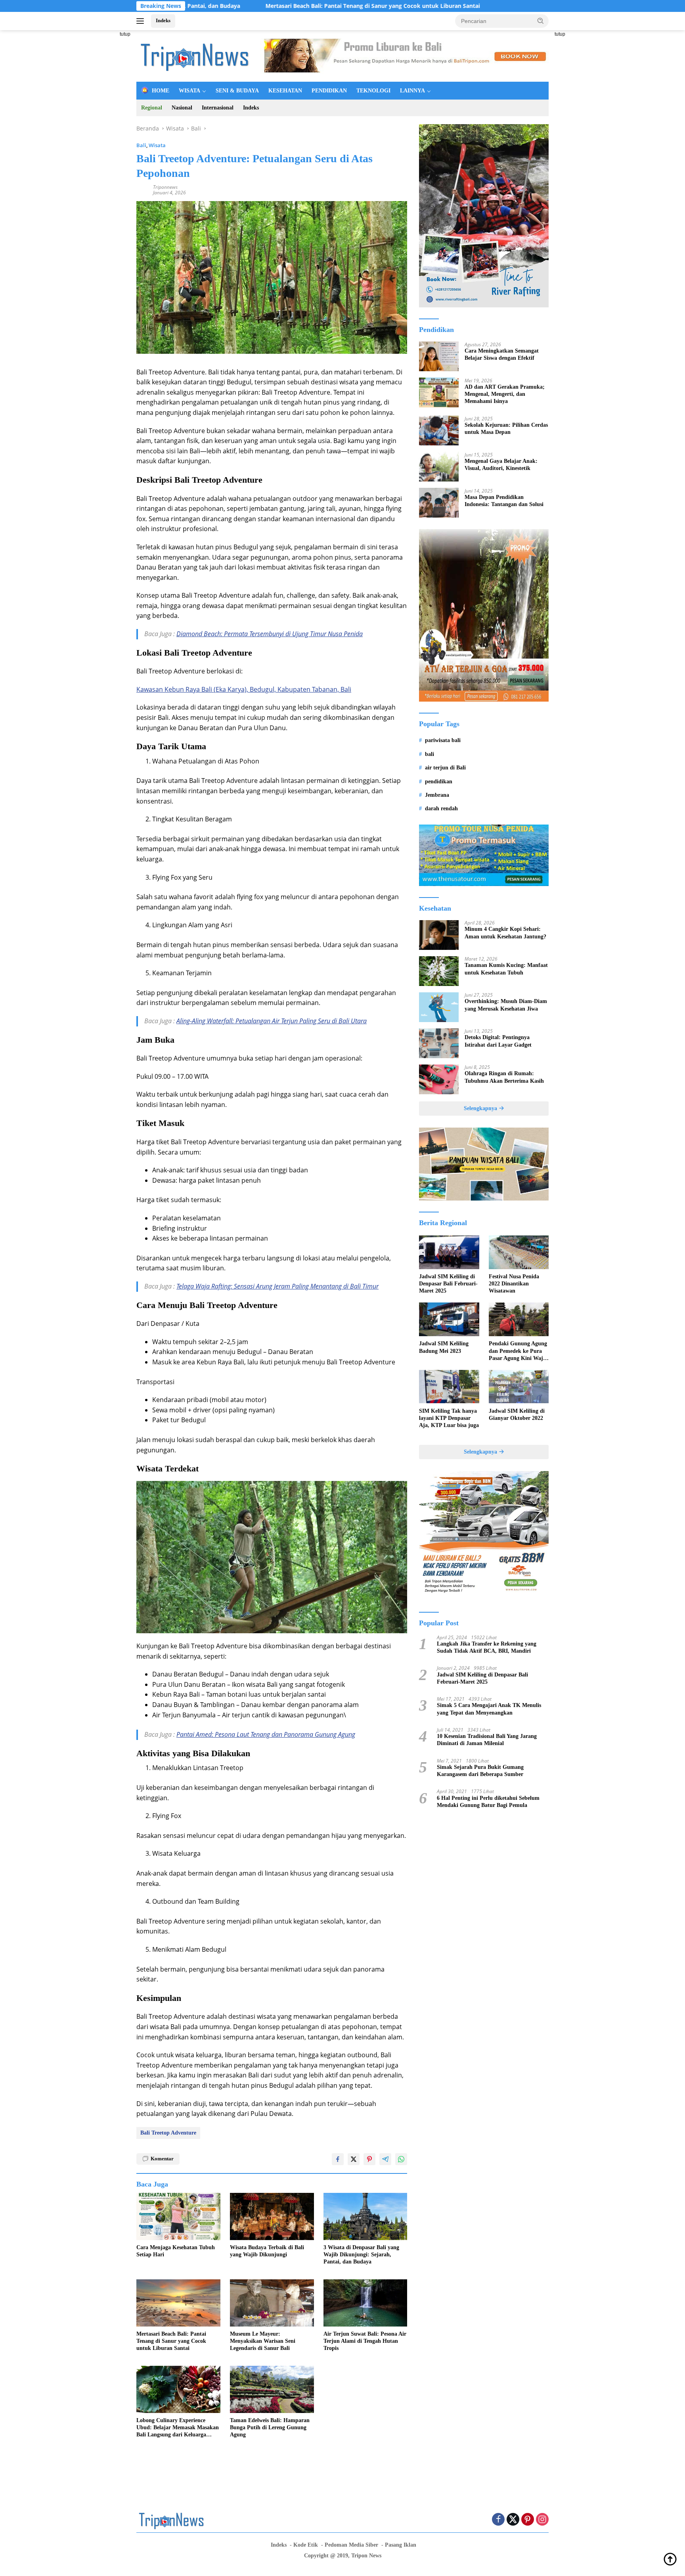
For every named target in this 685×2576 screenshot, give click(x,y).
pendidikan (439, 781)
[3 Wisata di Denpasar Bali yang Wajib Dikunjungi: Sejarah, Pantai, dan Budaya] (365, 2216)
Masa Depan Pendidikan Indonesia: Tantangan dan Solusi (504, 500)
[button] (541, 21)
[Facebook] (498, 2520)
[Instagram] (542, 2520)
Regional (152, 108)
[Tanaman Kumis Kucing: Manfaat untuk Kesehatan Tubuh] (439, 971)
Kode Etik (306, 2545)
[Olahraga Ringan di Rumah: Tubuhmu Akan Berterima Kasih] (439, 1079)
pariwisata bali (443, 740)
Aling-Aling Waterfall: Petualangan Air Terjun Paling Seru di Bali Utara (272, 1021)
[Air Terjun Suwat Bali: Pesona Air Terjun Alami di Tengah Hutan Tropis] (365, 2303)
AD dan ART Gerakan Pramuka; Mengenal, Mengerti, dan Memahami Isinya (505, 394)
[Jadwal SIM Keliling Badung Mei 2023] (449, 1319)
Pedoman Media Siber (351, 2545)
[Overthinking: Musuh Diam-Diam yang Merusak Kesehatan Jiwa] (439, 1007)
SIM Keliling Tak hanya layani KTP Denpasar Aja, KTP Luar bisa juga (449, 1418)
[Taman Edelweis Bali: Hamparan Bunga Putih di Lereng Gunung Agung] (272, 2389)
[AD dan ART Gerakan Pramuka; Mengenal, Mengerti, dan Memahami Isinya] (439, 392)
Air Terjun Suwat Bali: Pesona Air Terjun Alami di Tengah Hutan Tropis (365, 2341)
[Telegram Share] (385, 2159)
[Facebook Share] (338, 2159)
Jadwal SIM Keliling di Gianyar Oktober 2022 (517, 1414)
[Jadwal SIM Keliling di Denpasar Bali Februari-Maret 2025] (449, 1252)
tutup (125, 34)
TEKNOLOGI (373, 91)
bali (430, 754)
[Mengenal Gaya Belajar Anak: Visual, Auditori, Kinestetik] (439, 467)
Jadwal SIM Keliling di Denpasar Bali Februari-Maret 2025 (448, 1284)
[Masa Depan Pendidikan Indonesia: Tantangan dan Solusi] (439, 503)
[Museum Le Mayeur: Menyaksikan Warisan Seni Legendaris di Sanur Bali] (272, 2303)
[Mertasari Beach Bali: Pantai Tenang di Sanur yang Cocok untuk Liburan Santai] (178, 2303)
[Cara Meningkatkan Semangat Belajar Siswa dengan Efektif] (439, 356)
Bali (141, 145)
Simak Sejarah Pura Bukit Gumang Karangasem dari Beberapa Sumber (480, 1771)
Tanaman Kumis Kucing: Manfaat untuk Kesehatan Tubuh (506, 969)
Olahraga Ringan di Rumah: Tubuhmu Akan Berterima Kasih (504, 1077)
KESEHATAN (285, 91)
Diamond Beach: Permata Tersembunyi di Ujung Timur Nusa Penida (270, 634)
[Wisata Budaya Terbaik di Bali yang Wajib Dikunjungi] (272, 2216)
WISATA (189, 91)
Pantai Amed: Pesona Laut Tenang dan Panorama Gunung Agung (266, 1734)
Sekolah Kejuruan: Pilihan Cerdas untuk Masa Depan (506, 428)
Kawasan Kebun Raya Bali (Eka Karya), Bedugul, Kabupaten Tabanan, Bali (244, 689)
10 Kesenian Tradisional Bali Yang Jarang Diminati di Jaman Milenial (487, 1740)
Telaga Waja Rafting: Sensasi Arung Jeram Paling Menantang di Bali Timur (277, 1286)
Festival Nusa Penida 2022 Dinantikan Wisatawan (514, 1284)
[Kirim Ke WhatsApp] (401, 2159)
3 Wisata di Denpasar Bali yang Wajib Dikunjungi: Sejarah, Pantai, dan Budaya (361, 2255)
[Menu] (142, 21)
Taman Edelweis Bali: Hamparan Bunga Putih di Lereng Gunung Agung (270, 2427)
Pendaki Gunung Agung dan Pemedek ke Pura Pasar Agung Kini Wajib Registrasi (518, 1351)
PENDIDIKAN (329, 91)
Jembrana (437, 795)
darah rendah (441, 808)
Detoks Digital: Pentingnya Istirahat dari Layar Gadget (498, 1041)
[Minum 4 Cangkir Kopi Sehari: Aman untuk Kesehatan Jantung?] (439, 935)
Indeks (163, 20)
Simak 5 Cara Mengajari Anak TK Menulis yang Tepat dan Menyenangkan (489, 1709)
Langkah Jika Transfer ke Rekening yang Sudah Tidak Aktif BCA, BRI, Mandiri (487, 1647)
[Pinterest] (528, 2520)
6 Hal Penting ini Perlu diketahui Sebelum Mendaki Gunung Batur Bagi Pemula (488, 1801)
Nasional (182, 108)
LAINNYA (412, 91)
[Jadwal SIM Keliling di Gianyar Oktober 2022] (519, 1387)
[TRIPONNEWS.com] (196, 55)
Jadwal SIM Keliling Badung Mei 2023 (444, 1347)
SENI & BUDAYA (237, 91)
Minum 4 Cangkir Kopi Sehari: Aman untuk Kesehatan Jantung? (505, 933)
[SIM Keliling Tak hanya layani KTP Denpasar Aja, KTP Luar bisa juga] (449, 1387)
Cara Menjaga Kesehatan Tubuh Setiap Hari (176, 2251)
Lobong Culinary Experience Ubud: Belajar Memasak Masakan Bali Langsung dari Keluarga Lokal (178, 2428)
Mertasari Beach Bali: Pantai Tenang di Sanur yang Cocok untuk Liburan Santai (266, 6)
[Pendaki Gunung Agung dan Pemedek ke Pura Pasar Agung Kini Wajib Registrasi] (519, 1319)
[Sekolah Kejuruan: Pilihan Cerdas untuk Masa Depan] (439, 431)
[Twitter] (513, 2520)
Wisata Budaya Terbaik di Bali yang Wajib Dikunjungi (267, 2251)
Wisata (157, 145)
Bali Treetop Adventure (168, 2133)
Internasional (218, 108)
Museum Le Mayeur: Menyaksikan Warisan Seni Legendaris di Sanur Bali (263, 2341)
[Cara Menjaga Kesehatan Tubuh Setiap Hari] (178, 2216)
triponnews (165, 187)
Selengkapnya (481, 1108)
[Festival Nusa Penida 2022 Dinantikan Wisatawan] (519, 1252)
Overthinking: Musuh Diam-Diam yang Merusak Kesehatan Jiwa (506, 1005)
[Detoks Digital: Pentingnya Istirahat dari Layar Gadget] (439, 1043)
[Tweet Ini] (354, 2159)
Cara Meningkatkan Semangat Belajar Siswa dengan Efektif (502, 354)
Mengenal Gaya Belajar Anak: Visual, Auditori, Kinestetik (501, 464)
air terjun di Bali (445, 768)
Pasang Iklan (401, 2545)
